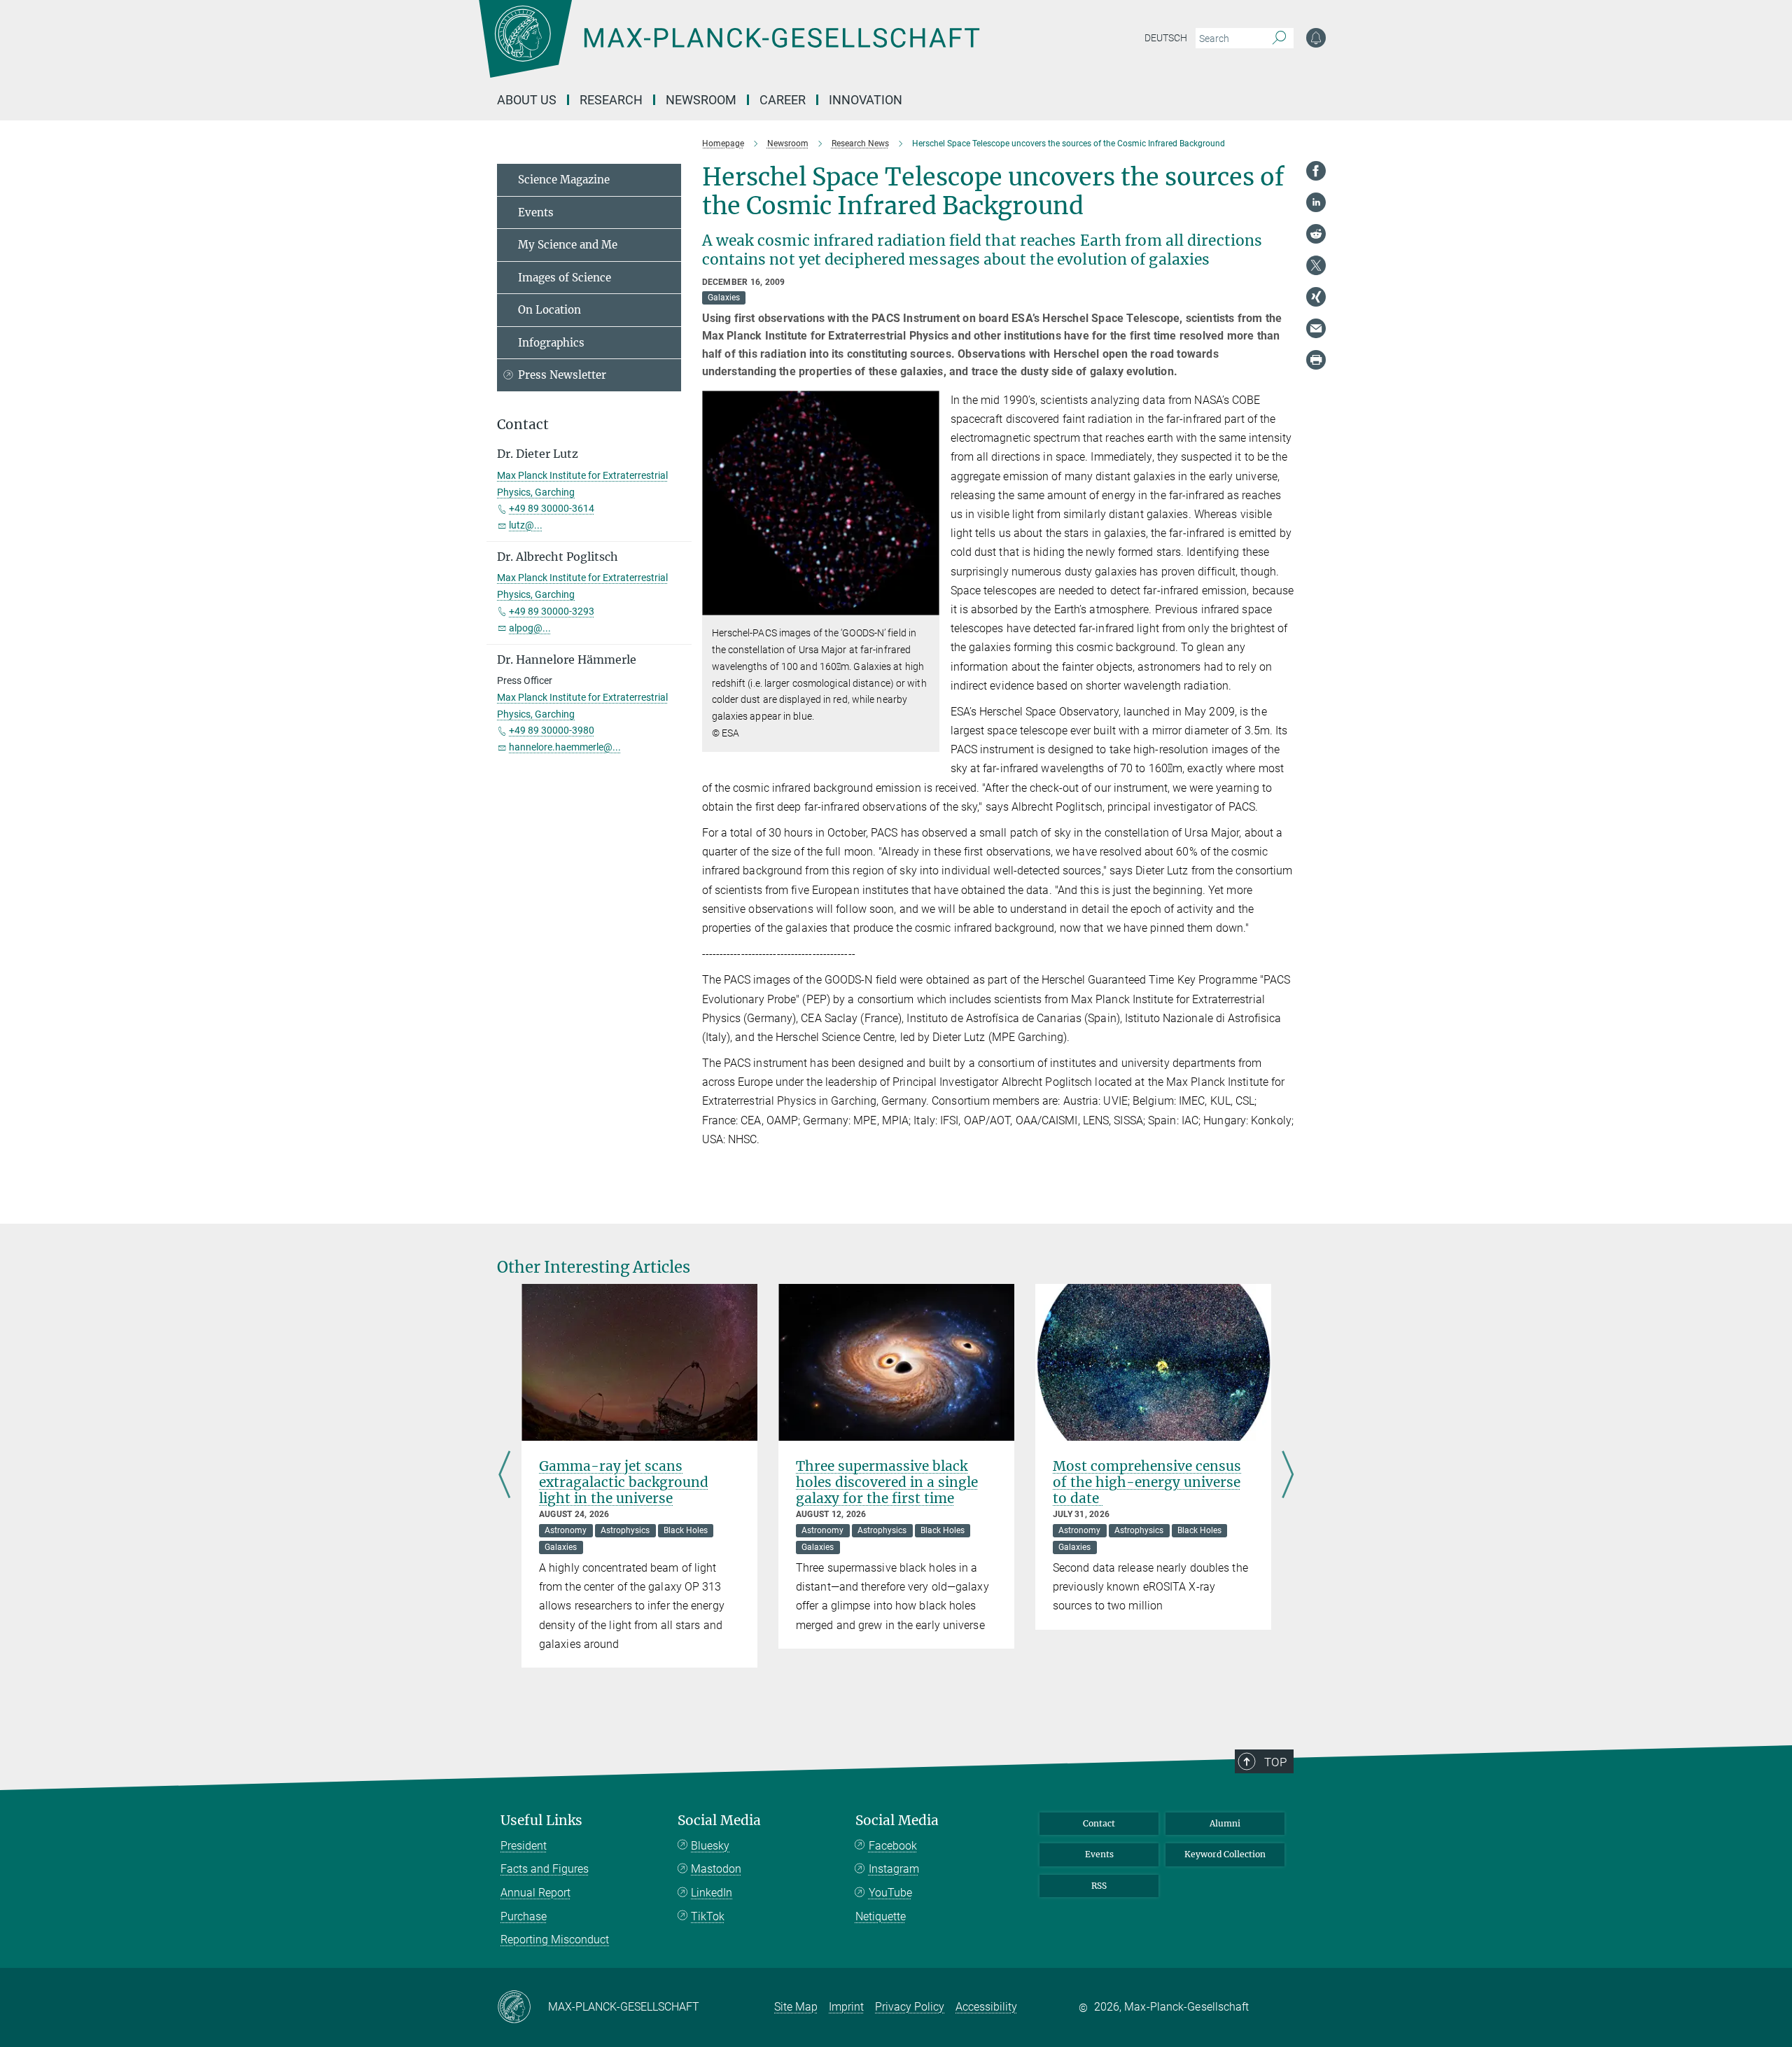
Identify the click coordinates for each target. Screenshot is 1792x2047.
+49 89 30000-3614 (552, 508)
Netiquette (881, 1916)
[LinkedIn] (1316, 202)
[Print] (1316, 360)
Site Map (796, 2007)
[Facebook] (1316, 171)
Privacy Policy (910, 2007)
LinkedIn (712, 1893)
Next (1288, 1476)
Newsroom (701, 100)
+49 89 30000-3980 (552, 730)
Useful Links (541, 1821)
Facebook (893, 1846)
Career (783, 100)
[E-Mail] (1316, 328)
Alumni (1225, 1823)
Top (1275, 1762)
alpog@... (530, 628)
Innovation (866, 100)
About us (527, 100)
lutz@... (526, 525)
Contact (1099, 1823)
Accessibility (986, 2007)
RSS (1099, 1886)
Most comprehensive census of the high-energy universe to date (1147, 1482)
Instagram (894, 1869)
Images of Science (565, 278)
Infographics (551, 343)
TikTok (708, 1916)
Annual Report (535, 1893)
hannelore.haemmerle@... (565, 747)
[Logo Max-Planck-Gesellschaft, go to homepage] (729, 49)
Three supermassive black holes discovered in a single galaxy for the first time (887, 1482)
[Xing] (1316, 297)
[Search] (1279, 39)
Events (536, 212)
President (524, 1846)
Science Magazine (564, 180)
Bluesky (710, 1846)
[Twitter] (1316, 265)
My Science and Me (568, 245)
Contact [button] (523, 425)
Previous (504, 1476)
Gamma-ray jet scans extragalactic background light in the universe (624, 1482)
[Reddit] (1316, 234)
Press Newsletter (562, 375)
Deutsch (1166, 38)
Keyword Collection (1225, 1854)
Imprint (846, 2007)
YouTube (890, 1893)
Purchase (524, 1916)
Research (611, 100)
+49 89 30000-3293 (552, 611)
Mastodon (716, 1869)
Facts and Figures (545, 1869)
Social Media (719, 1821)
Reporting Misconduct (555, 1940)
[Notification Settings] (1316, 38)
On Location (549, 310)
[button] (927, 605)
